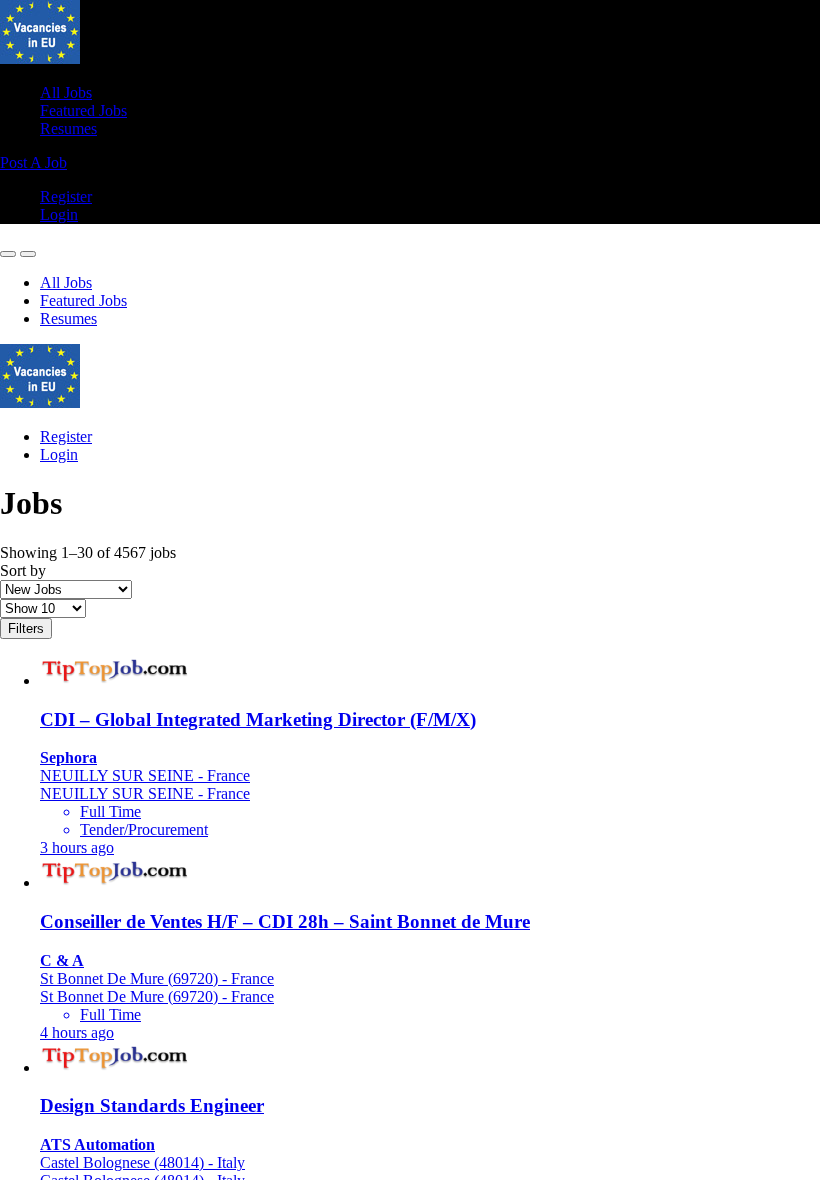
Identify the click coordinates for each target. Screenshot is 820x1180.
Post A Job (33, 162)
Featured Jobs (83, 110)
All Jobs (66, 92)
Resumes (68, 128)
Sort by (23, 570)
